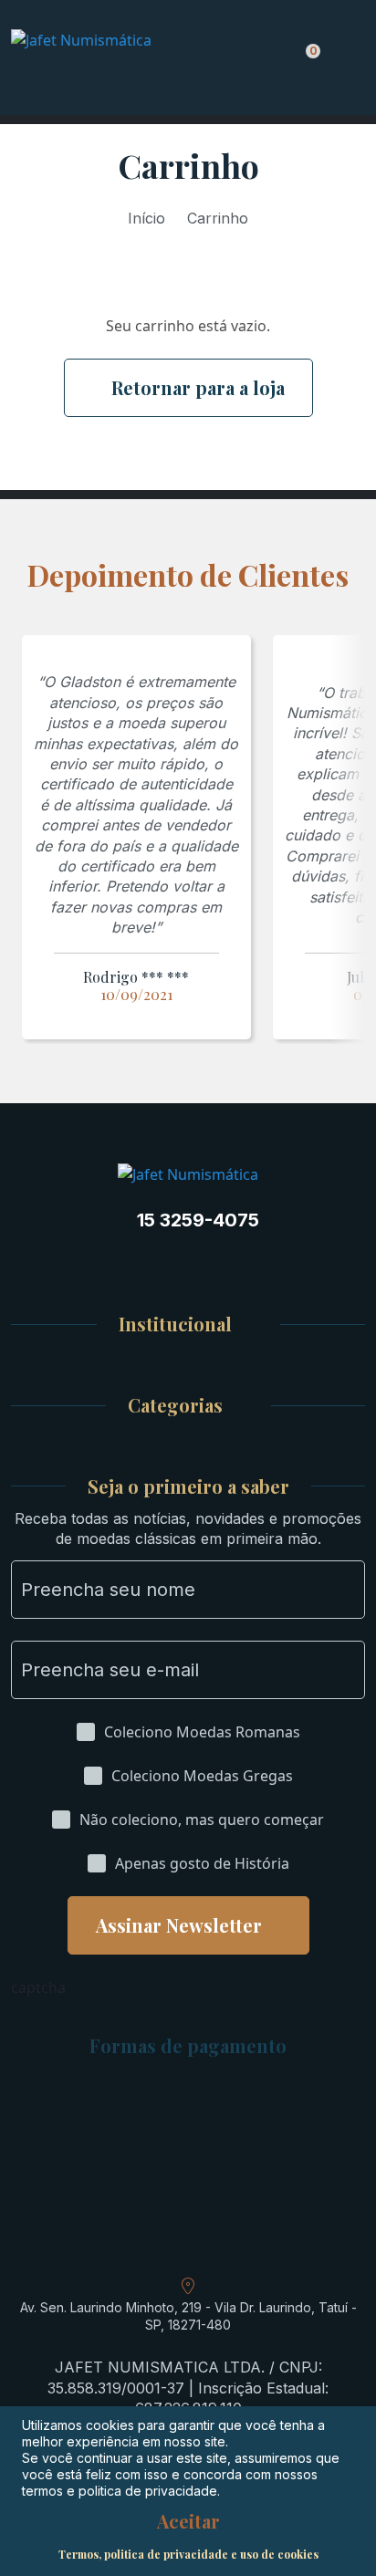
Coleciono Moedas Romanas (202, 1732)
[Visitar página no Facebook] (135, 1265)
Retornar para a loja (198, 387)
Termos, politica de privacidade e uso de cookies (188, 2554)
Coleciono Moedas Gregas (202, 1776)
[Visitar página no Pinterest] (171, 1265)
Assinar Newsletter (179, 1925)
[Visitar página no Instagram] (99, 1265)
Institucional (175, 1325)
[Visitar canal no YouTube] (206, 1265)
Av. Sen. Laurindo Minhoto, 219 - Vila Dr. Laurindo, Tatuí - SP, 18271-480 (188, 2316)
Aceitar (188, 2521)
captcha (38, 1987)
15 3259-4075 (198, 1220)
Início (146, 218)
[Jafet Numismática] (110, 59)
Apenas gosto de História (202, 1863)
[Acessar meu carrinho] (308, 61)
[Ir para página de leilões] (277, 1265)
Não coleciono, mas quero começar (202, 1820)
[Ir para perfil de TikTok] (242, 1265)
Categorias (175, 1406)
